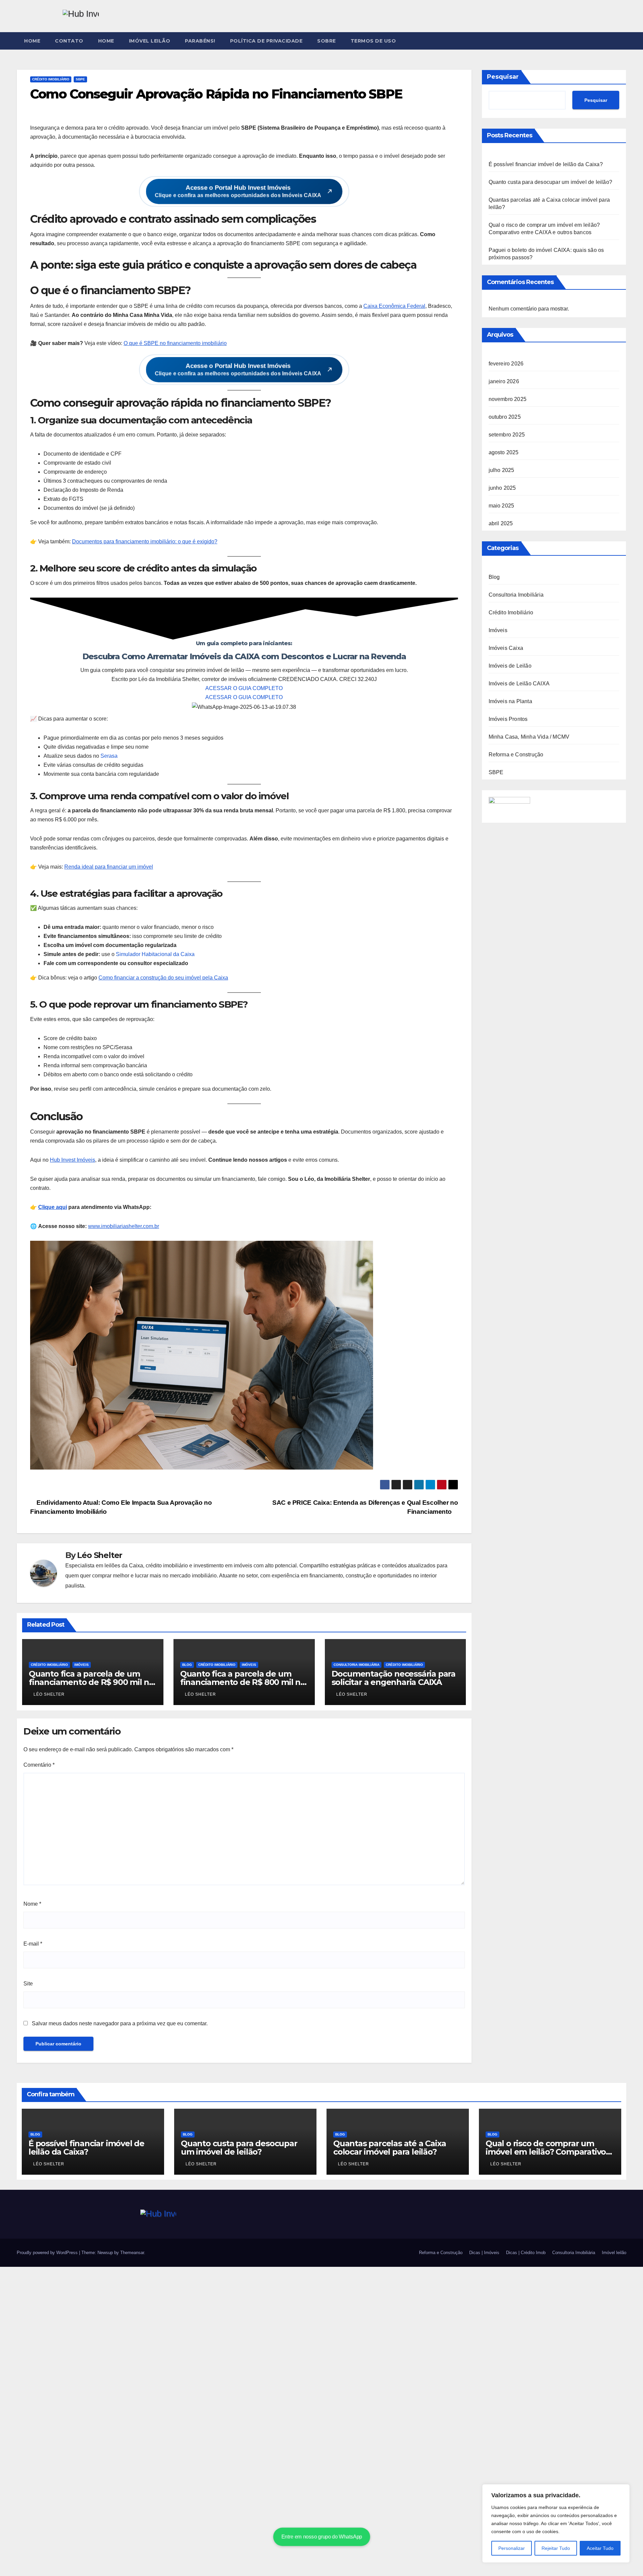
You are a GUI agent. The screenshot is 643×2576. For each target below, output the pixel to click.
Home (32, 41)
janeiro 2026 (504, 381)
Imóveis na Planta (510, 701)
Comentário (39, 1765)
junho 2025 (502, 488)
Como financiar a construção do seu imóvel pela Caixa (163, 978)
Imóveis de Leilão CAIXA (519, 684)
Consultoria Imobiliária (356, 1665)
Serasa (109, 756)
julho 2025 (502, 470)
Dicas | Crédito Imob (526, 2253)
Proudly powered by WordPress (48, 2253)
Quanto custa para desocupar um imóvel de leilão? (551, 182)
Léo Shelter (100, 1555)
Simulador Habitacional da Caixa (155, 954)
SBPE (80, 79)
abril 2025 (501, 523)
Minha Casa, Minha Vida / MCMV (529, 737)
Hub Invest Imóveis (73, 1160)
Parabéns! (200, 41)
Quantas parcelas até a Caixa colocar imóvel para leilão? (389, 2148)
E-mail (33, 1944)
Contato (69, 41)
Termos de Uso (373, 41)
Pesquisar (503, 77)
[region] (556, 2523)
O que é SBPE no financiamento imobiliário (175, 343)
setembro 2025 (507, 435)
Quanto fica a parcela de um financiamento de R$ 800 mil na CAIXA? (243, 1682)
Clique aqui (53, 1207)
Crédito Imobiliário (51, 79)
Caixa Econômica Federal (394, 306)
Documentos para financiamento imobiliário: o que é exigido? (145, 541)
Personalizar (512, 2548)
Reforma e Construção (516, 755)
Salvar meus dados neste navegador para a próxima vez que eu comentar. (120, 2023)
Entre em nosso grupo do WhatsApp (321, 2537)
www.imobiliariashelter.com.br (124, 1226)
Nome (32, 1904)
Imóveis (82, 1665)
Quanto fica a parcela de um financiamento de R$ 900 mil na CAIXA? (91, 1682)
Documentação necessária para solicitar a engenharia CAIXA (394, 1678)
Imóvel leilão (150, 41)
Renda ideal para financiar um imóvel (109, 867)
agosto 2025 (504, 452)
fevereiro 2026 (506, 364)
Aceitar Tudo (600, 2548)
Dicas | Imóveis (484, 2253)
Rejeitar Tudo (556, 2548)
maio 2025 (502, 506)
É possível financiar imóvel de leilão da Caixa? (546, 164)
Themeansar (132, 2253)
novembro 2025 (508, 399)
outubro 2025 (505, 417)
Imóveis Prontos (508, 719)
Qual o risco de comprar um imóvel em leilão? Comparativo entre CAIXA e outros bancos (546, 2152)
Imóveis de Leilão (510, 666)
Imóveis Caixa (506, 648)
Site (28, 1984)
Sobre (327, 41)
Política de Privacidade (266, 41)
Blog (187, 1665)
